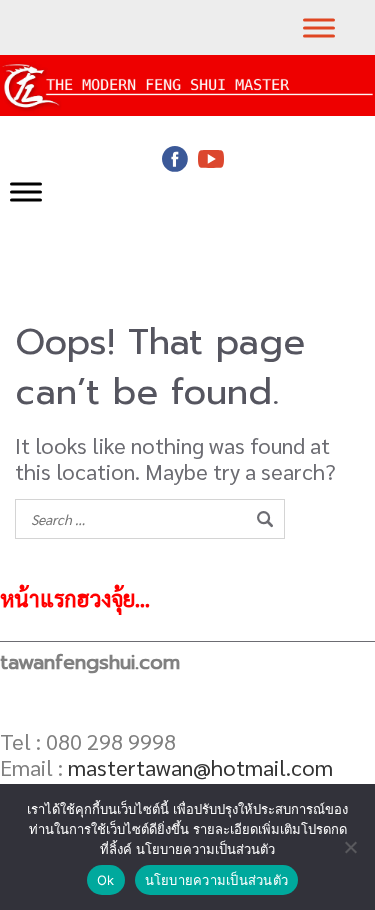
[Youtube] (211, 159)
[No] (350, 847)
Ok (106, 880)
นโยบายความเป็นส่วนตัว (217, 880)
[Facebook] (175, 159)
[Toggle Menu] (319, 27)
